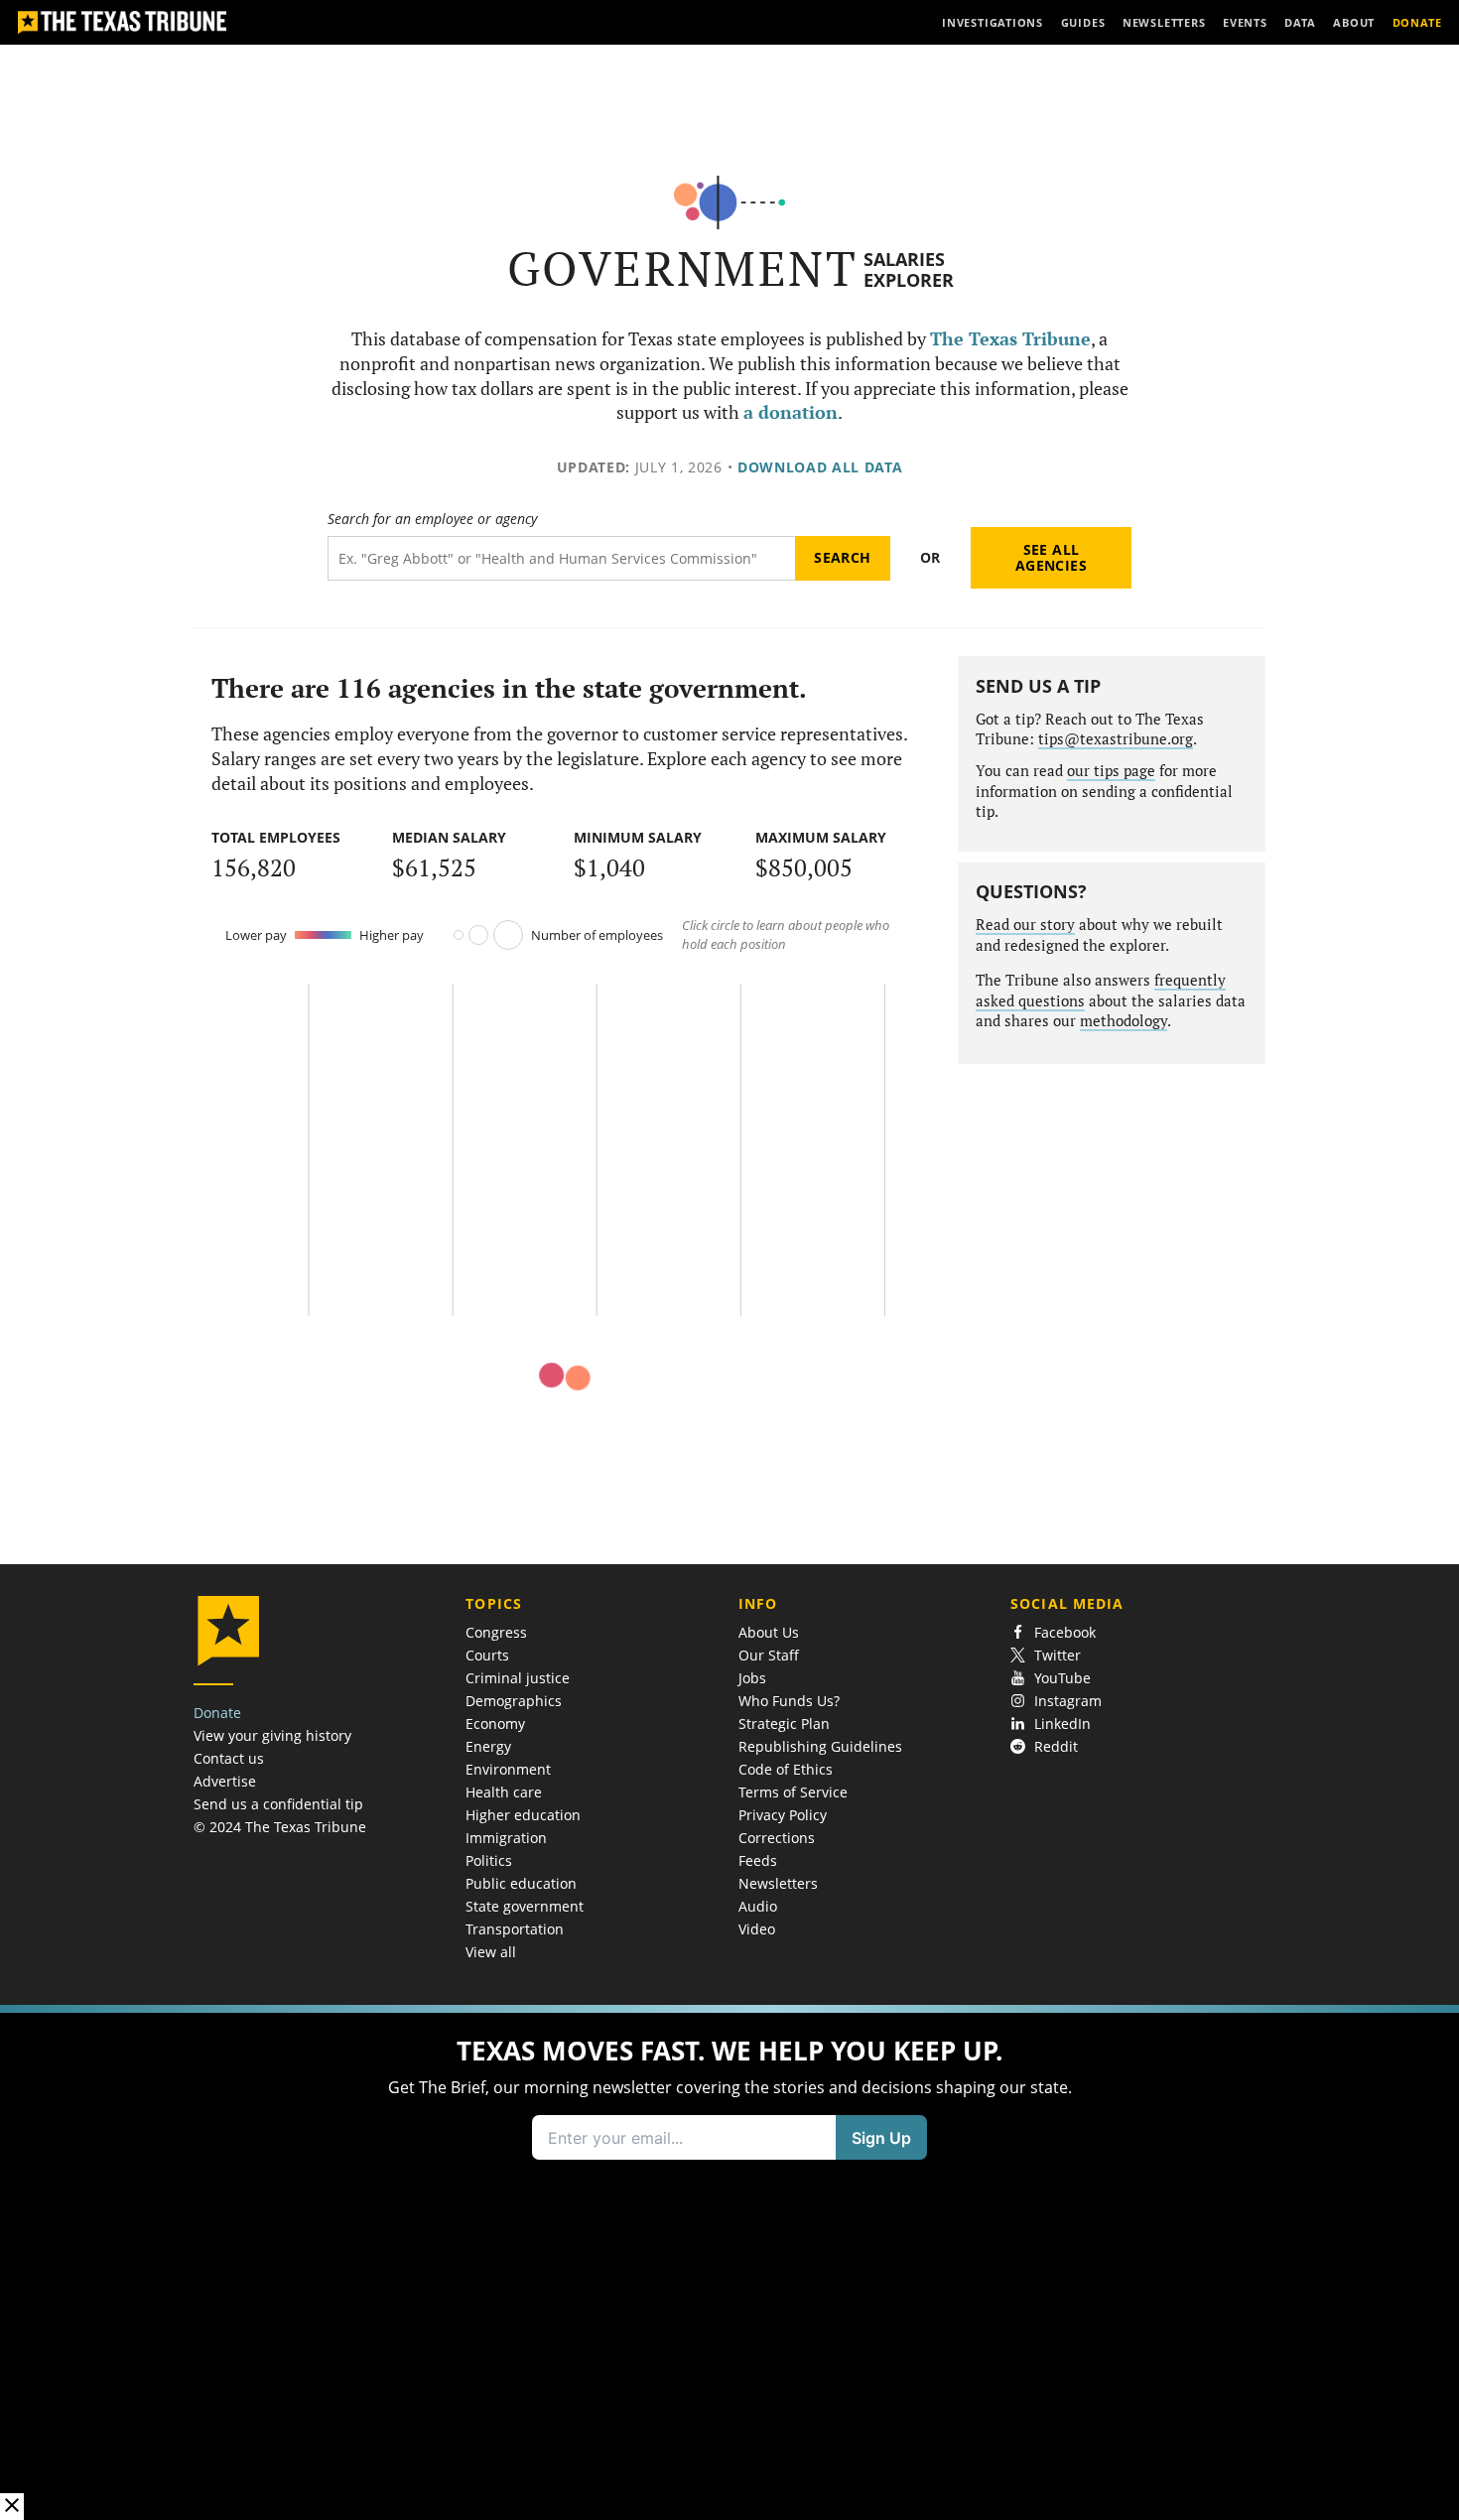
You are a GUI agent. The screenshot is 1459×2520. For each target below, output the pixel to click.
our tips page (1111, 771)
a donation (791, 412)
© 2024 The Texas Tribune (280, 1827)
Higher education (523, 1815)
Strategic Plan (784, 1724)
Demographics (514, 1701)
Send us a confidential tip (278, 1804)
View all (491, 1952)
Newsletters (778, 1883)
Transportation (515, 1929)
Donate (217, 1713)
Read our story (1025, 925)
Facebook (1065, 1632)
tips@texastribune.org (1116, 739)
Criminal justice (518, 1678)
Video (757, 1929)
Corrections (777, 1838)
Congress (496, 1632)
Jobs (752, 1678)
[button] (729, 2262)
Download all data (820, 467)
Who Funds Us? (789, 1701)
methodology (1124, 1021)
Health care (504, 1792)
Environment (508, 1769)
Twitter (1058, 1655)
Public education (521, 1883)
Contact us (229, 1758)
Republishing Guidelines (820, 1746)
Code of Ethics (786, 1769)
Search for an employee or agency (432, 519)
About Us (769, 1632)
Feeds (758, 1860)
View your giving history (272, 1735)
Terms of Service (793, 1792)
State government (525, 1906)
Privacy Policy (783, 1815)
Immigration (506, 1838)
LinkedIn (1062, 1724)
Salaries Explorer (909, 269)
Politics (489, 1860)
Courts (487, 1655)
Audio (758, 1906)
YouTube (1062, 1678)
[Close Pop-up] (12, 2507)
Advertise (225, 1781)
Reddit (1056, 1746)
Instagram (1068, 1701)
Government (682, 268)
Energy (488, 1746)
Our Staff (769, 1655)
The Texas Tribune (1010, 339)
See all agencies (1051, 557)
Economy (495, 1724)
